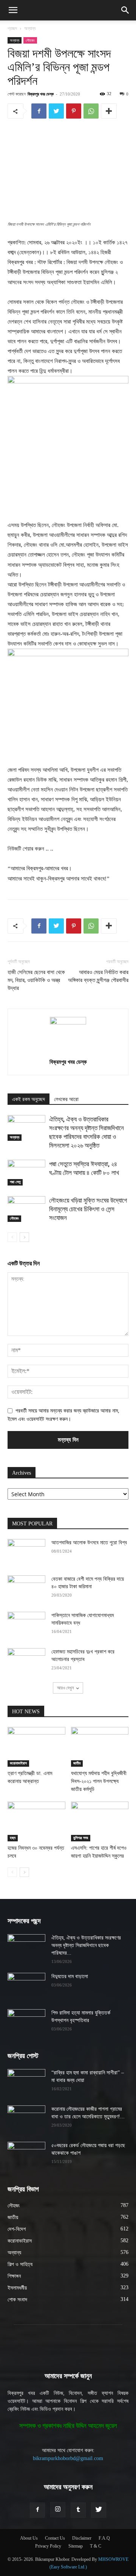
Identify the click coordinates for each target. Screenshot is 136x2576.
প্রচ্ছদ (12, 28)
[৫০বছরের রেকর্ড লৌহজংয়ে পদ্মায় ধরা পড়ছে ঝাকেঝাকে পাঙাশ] (26, 2155)
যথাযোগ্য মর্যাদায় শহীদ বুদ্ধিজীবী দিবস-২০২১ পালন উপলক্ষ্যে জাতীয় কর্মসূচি (99, 1781)
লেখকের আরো (66, 1099)
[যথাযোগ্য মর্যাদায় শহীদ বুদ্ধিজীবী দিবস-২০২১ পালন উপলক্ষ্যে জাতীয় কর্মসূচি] (100, 1747)
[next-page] (24, 1237)
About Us (29, 2538)
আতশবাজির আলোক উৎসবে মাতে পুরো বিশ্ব (89, 1543)
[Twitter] (56, 111)
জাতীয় (77, 1763)
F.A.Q (104, 2538)
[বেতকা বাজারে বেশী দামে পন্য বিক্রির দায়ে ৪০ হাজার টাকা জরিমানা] (26, 1589)
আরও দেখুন (65, 1688)
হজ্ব (13, 1838)
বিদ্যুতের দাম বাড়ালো (70, 1976)
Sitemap (76, 2546)
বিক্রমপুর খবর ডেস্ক (41, 94)
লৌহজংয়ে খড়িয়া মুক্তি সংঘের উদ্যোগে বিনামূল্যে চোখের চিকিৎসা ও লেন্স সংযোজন (88, 1209)
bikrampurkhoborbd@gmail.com (68, 2458)
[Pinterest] (74, 111)
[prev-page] (12, 1237)
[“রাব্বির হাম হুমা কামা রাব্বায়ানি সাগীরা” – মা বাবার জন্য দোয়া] (26, 2082)
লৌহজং (30, 40)
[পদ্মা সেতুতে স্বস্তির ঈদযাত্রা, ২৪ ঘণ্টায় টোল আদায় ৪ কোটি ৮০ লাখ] (26, 1173)
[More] (109, 111)
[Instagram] (58, 2510)
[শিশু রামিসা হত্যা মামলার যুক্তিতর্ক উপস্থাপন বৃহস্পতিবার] (26, 2022)
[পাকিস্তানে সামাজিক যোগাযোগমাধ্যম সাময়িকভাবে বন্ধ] (26, 1625)
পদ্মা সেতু (15, 1182)
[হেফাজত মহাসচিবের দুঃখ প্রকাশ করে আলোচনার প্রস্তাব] (26, 1661)
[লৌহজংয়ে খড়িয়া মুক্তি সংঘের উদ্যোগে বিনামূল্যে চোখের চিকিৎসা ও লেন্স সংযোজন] (26, 1209)
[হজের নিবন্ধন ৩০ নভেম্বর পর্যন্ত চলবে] (36, 1821)
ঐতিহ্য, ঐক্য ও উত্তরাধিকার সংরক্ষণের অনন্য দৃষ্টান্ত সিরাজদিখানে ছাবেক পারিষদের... (86, 1945)
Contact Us (55, 2538)
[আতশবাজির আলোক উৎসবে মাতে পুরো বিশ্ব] (26, 1552)
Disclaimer (82, 2538)
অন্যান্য (30, 28)
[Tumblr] (78, 2510)
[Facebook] (39, 111)
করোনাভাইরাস (18, 1763)
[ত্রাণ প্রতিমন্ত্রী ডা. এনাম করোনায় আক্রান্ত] (36, 1747)
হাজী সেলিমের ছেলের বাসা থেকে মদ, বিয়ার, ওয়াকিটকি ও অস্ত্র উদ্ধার (36, 980)
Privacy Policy (48, 2546)
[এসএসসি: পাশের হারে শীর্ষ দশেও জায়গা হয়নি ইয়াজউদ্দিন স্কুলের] (100, 1821)
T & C (96, 2546)
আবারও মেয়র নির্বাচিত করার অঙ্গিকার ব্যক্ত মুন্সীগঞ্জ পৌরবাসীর (98, 976)
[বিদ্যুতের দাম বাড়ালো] (26, 1986)
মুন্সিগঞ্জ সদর (81, 1838)
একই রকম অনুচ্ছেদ (29, 1099)
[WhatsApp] (91, 111)
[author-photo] (68, 1023)
